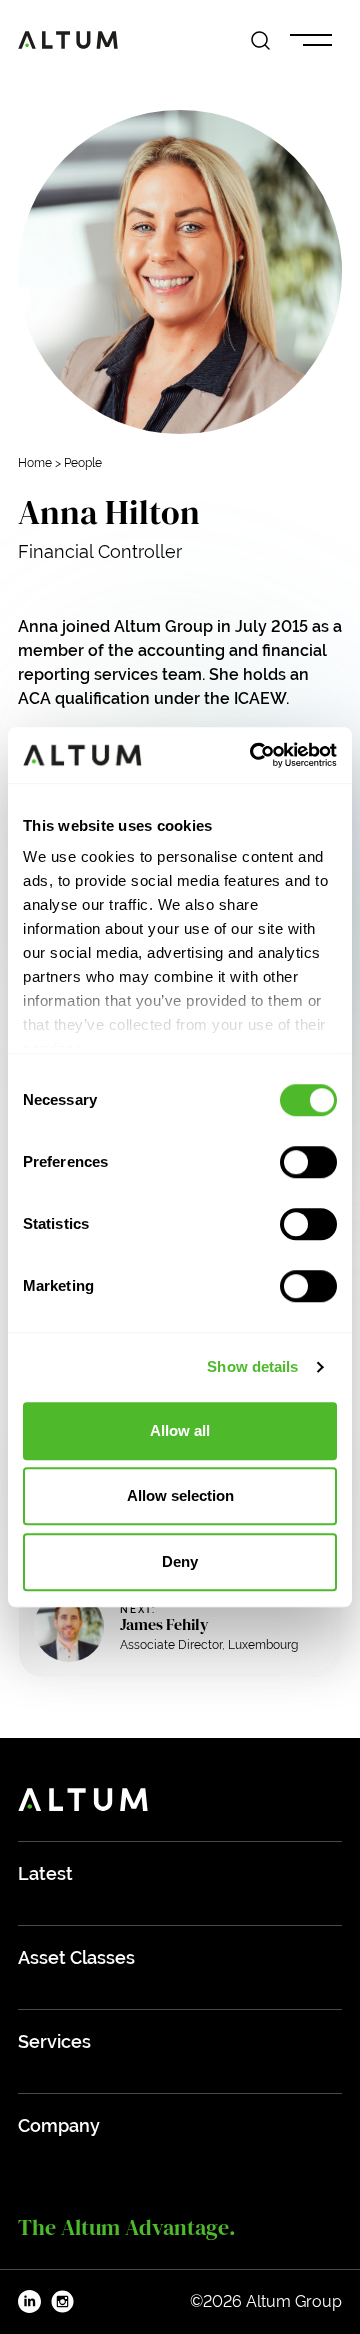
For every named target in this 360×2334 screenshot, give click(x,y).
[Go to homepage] (68, 40)
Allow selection (180, 1495)
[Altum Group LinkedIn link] (29, 2302)
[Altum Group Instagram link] (62, 2302)
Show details (252, 1366)
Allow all (180, 1430)
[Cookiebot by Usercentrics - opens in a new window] (254, 755)
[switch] (308, 1162)
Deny (180, 1561)
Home (35, 463)
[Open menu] (311, 40)
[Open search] (260, 40)
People (83, 463)
